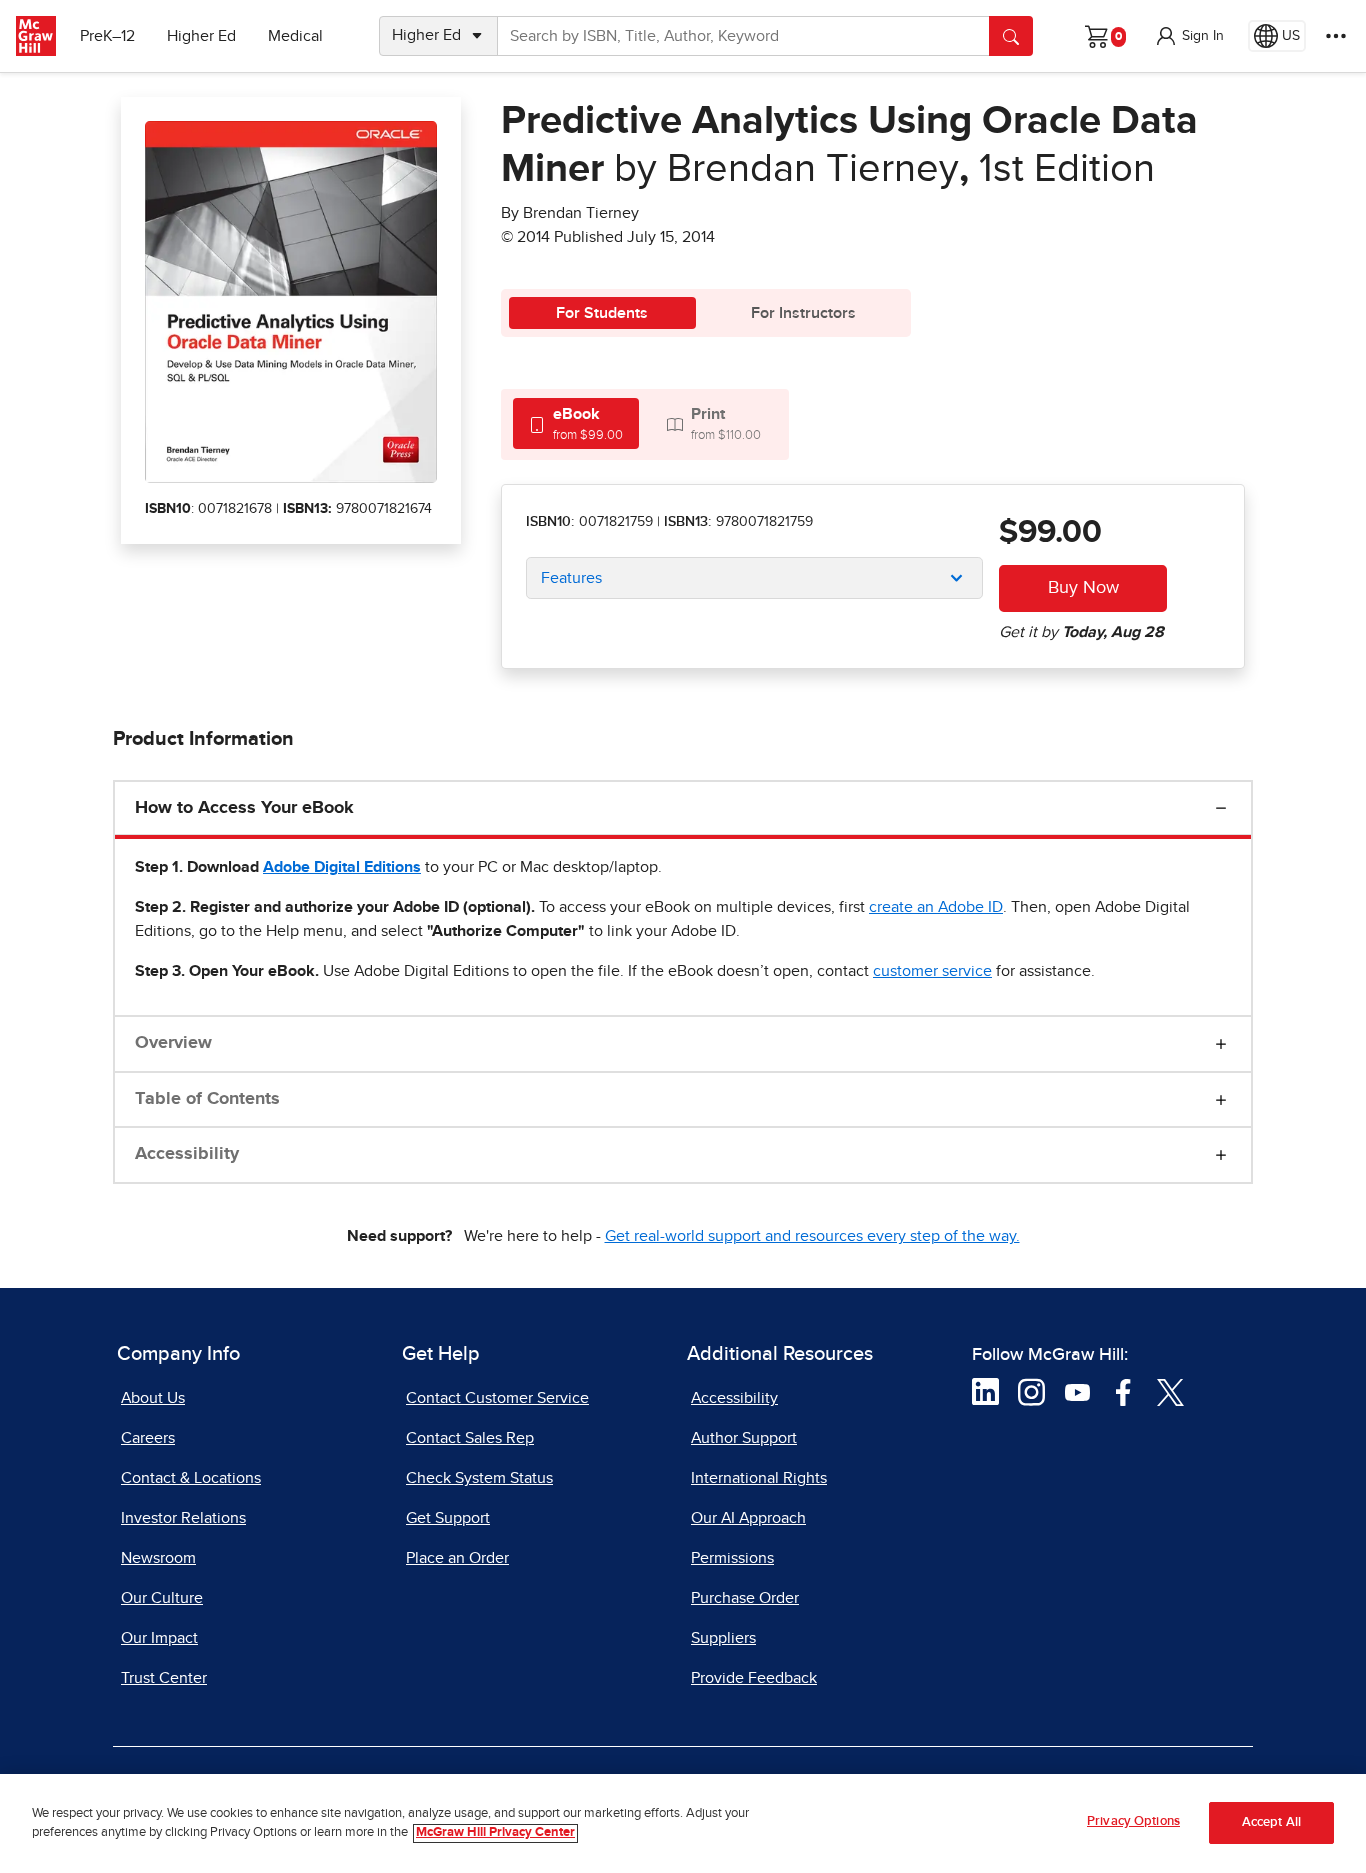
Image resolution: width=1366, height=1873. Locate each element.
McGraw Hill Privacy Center (495, 1833)
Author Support (744, 1438)
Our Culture (162, 1598)
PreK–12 (107, 36)
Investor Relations (183, 1518)
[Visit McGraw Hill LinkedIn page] (985, 1391)
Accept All (1271, 1823)
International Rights (759, 1478)
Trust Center (164, 1678)
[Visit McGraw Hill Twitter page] (1170, 1391)
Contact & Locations (191, 1478)
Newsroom (158, 1558)
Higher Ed (201, 36)
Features (571, 578)
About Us (153, 1398)
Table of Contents (207, 1099)
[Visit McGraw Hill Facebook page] (1123, 1391)
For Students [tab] (602, 313)
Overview (173, 1043)
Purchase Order (745, 1598)
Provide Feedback (754, 1678)
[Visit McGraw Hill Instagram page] (1031, 1391)
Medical (295, 36)
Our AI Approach (748, 1518)
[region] (683, 1823)
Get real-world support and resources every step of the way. (812, 1236)
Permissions (732, 1558)
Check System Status (479, 1478)
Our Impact (159, 1638)
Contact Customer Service (497, 1398)
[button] (1189, 36)
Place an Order (457, 1558)
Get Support (448, 1518)
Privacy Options (1133, 1821)
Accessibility (187, 1154)
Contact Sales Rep (470, 1438)
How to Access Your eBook (244, 808)
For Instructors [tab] (803, 313)
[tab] (576, 423)
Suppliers (723, 1638)
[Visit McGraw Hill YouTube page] (1077, 1391)
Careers (148, 1438)
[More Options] (1336, 36)
